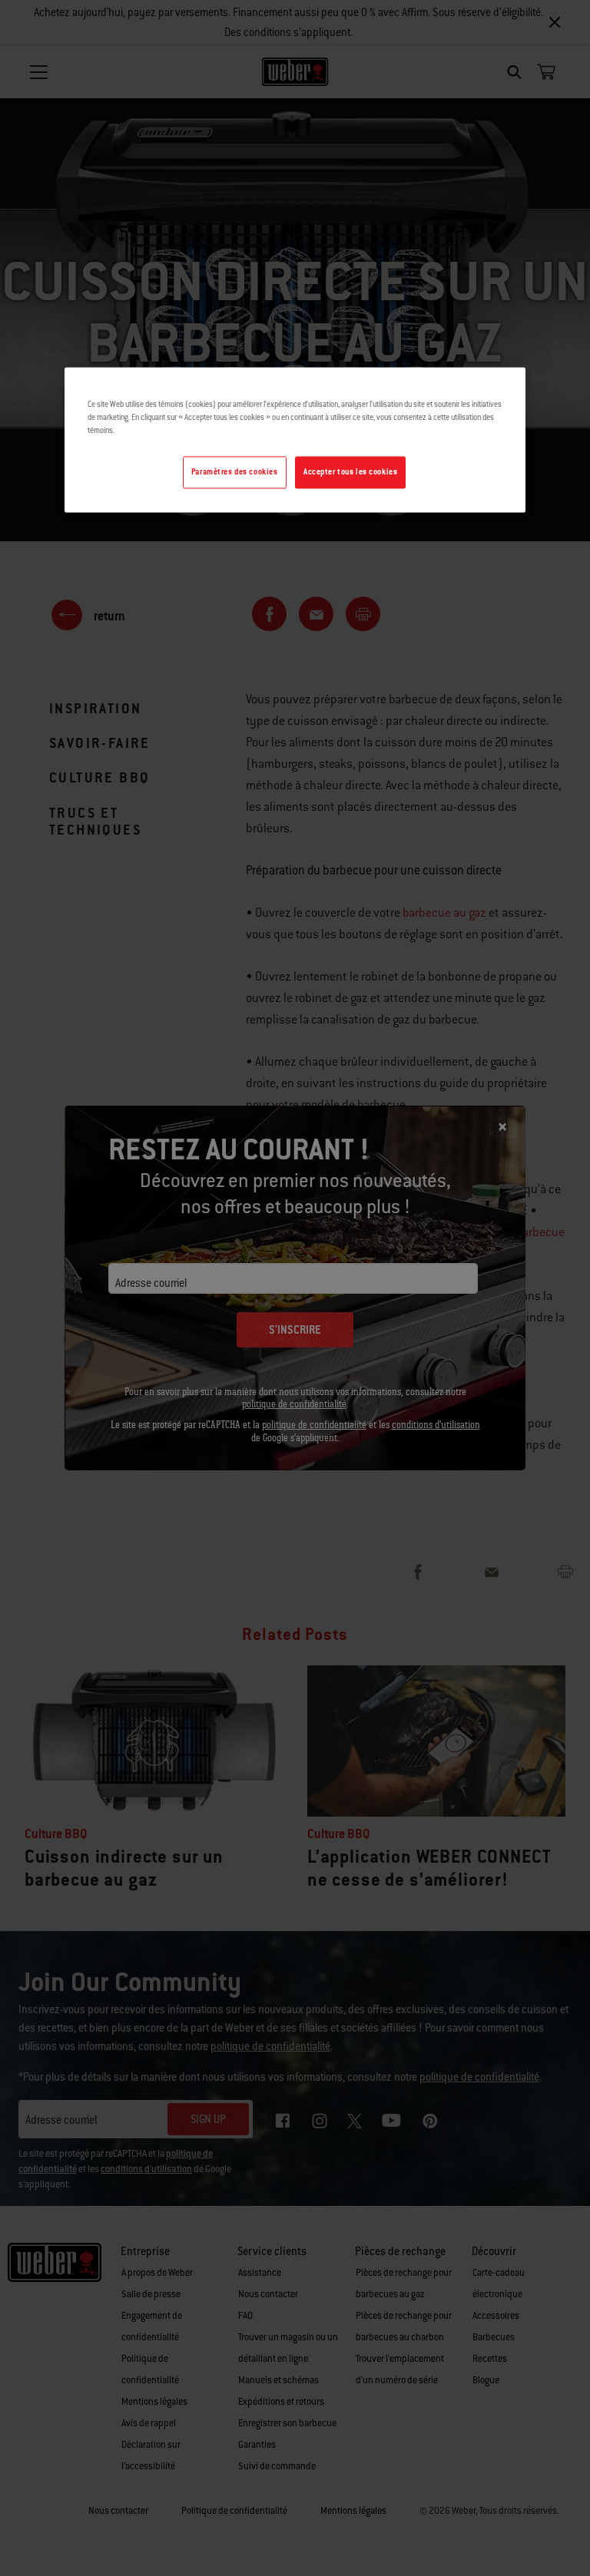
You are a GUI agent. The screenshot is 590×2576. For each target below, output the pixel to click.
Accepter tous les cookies (350, 473)
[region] (295, 440)
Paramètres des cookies (235, 473)
